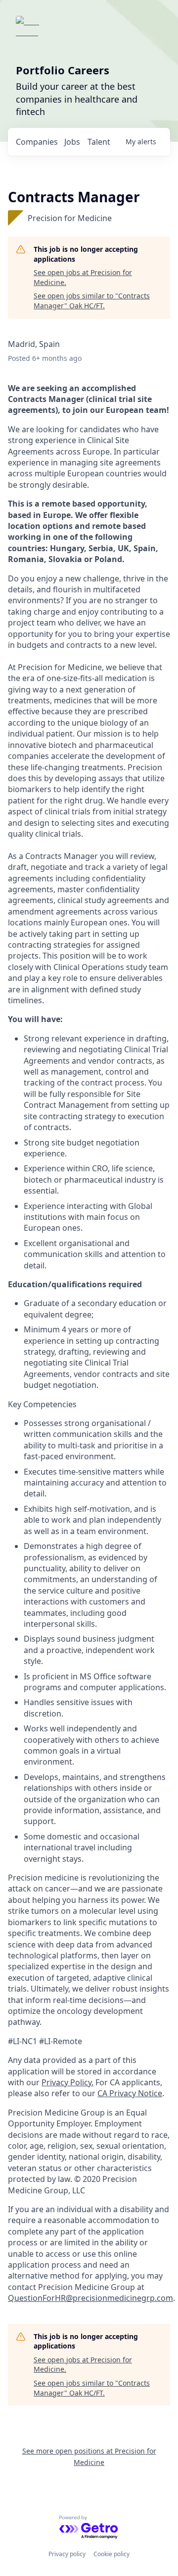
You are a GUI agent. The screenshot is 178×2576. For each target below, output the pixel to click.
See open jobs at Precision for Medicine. (83, 277)
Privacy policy (67, 2554)
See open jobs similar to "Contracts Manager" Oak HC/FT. (92, 301)
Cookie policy (111, 2554)
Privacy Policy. (67, 2082)
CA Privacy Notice (130, 2093)
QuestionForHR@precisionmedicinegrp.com (90, 2298)
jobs (72, 142)
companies (37, 142)
